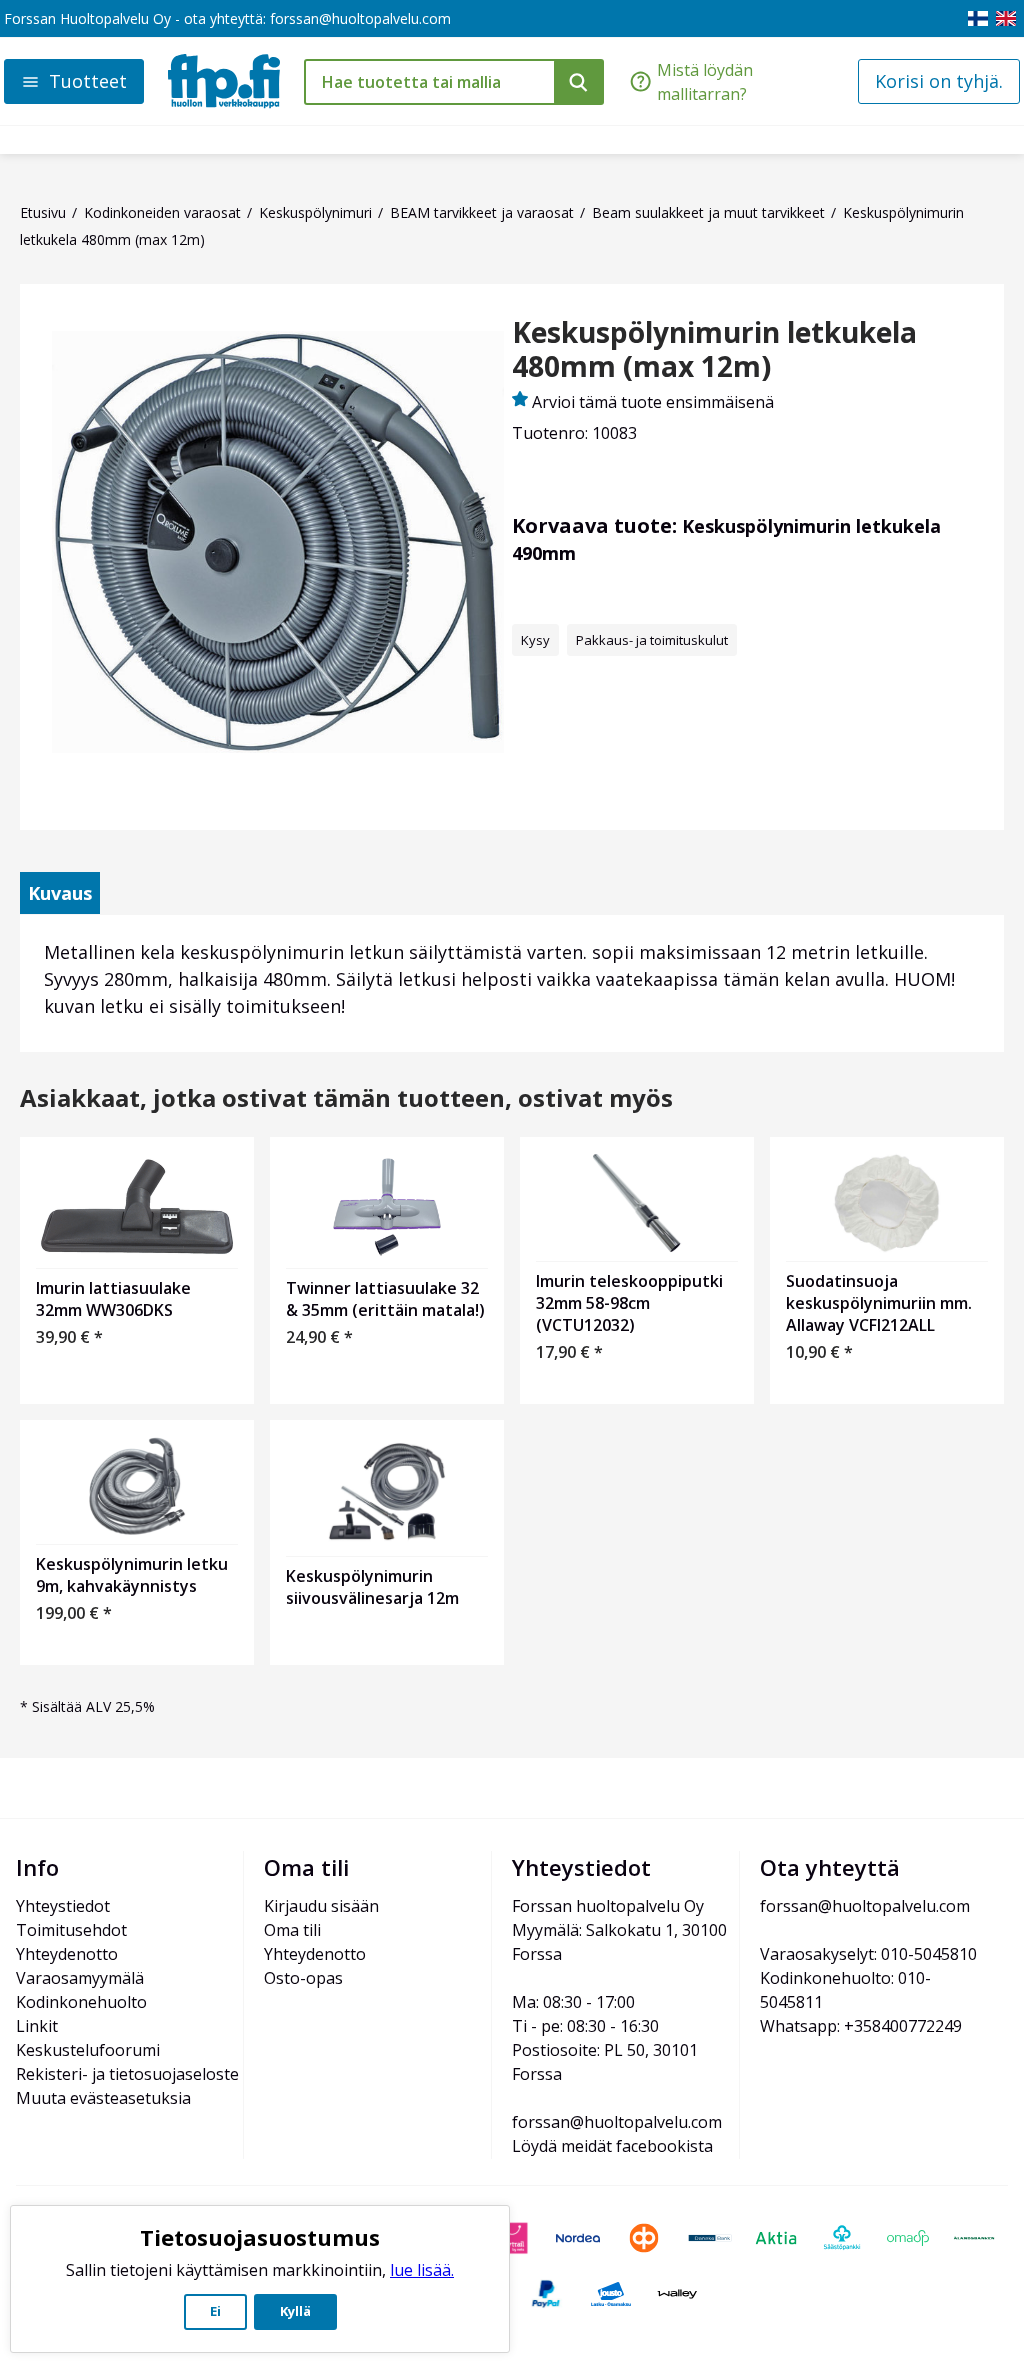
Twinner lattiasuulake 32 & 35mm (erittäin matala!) (385, 1299)
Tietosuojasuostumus (260, 2237)
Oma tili (292, 1930)
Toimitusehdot (71, 1930)
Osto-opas (303, 1978)
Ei (215, 2311)
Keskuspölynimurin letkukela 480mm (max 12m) (714, 349)
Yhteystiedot (63, 1906)
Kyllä (295, 2311)
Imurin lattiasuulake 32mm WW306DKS (113, 1299)
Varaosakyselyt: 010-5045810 (868, 1954)
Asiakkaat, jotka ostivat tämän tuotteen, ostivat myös (346, 1098)
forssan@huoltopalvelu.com (360, 18)
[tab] (60, 893)
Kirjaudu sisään (321, 1906)
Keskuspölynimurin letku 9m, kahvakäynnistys (132, 1575)
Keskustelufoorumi (88, 2050)
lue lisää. (422, 2270)
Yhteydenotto (67, 1954)
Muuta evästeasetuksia (103, 2098)
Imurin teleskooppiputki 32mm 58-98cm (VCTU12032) (629, 1303)
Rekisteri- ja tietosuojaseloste (127, 2074)
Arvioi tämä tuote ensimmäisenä (653, 402)
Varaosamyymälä (80, 1978)
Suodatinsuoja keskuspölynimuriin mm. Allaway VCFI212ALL (879, 1303)
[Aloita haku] (579, 82)
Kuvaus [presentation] (60, 893)
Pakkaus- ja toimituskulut (652, 640)
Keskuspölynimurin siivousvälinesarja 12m (372, 1587)
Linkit (37, 2026)
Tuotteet (88, 81)
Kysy (535, 640)
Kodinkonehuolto (81, 2002)
